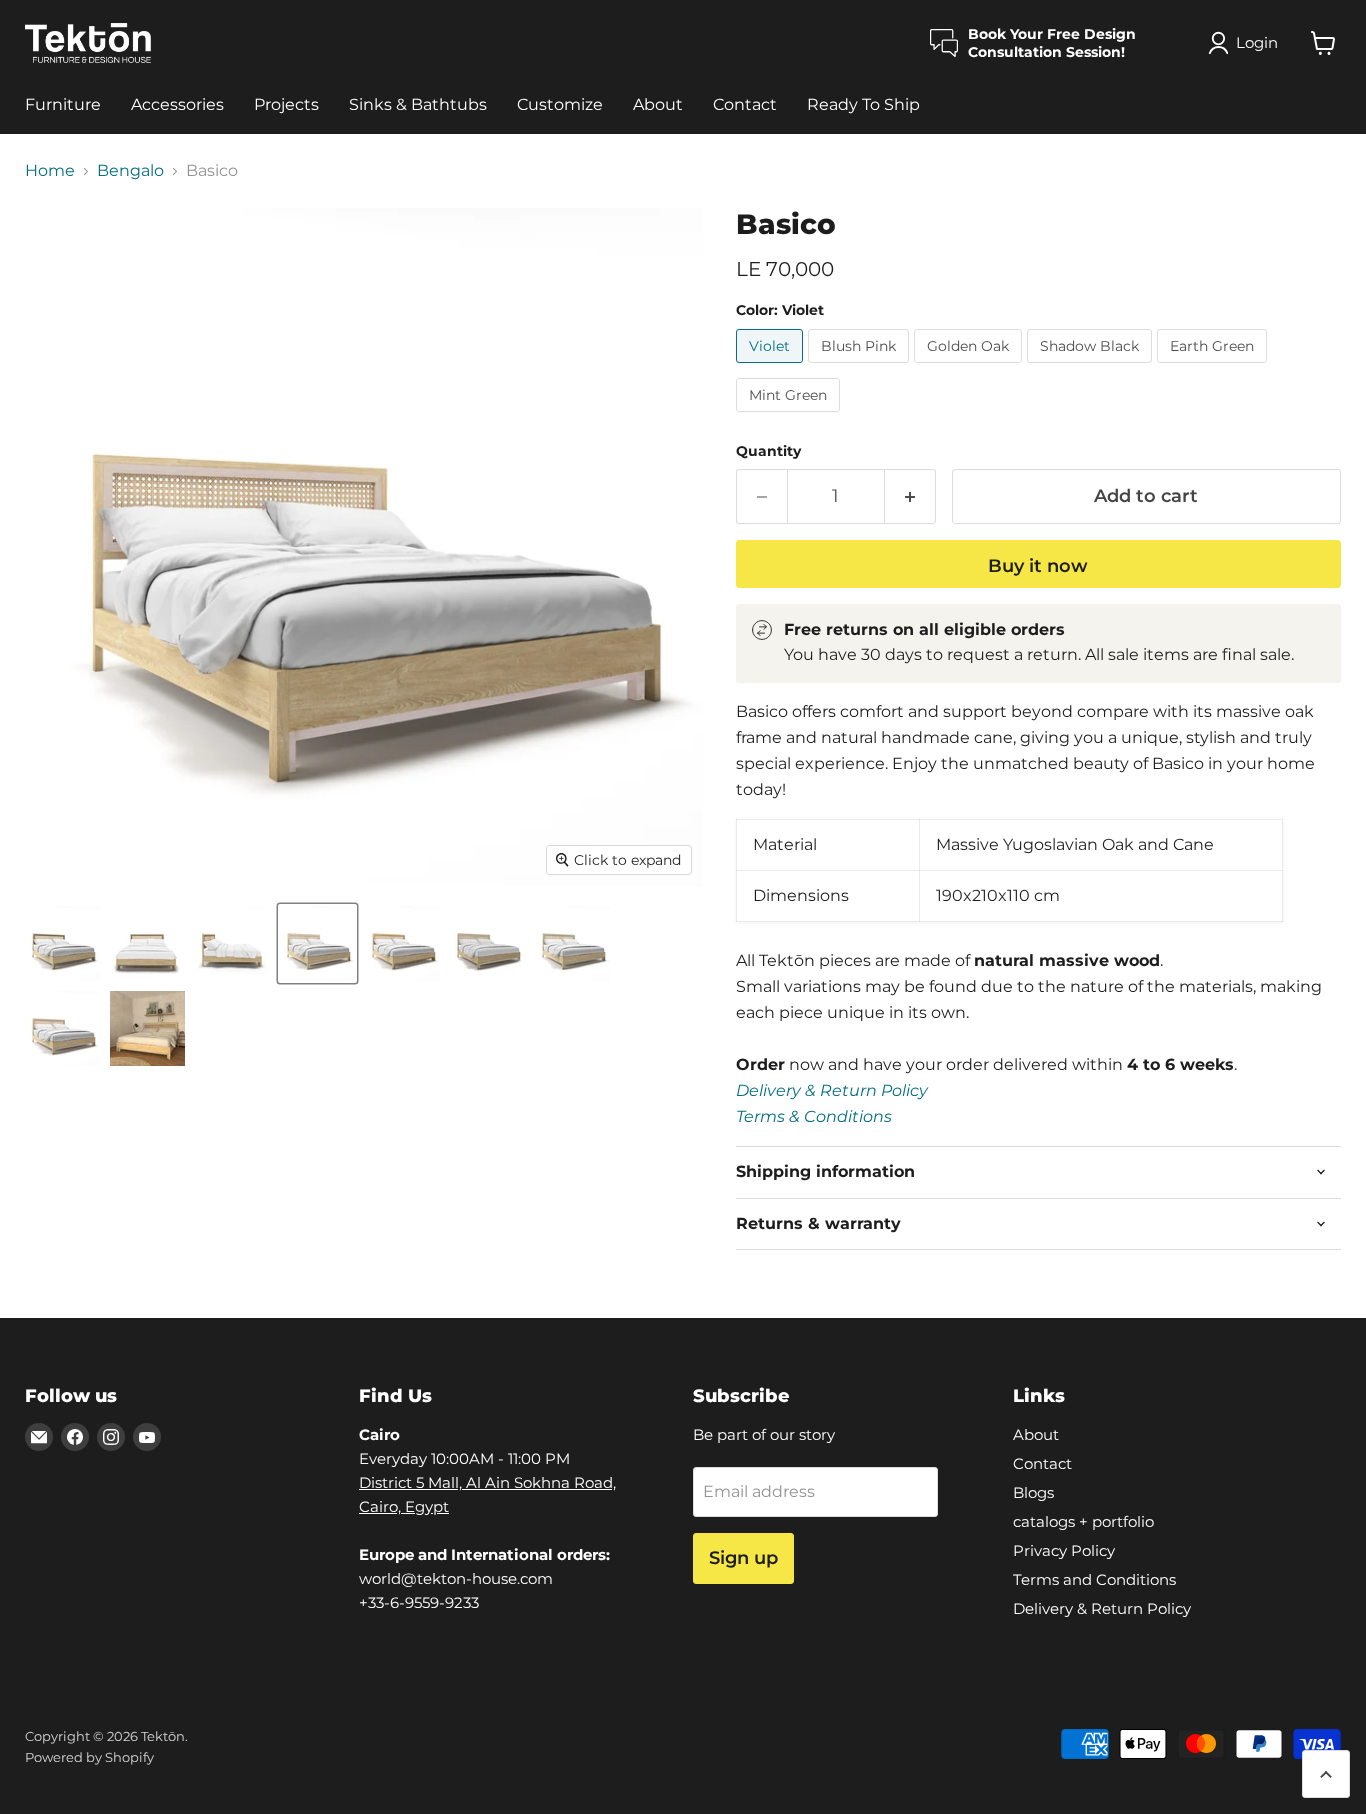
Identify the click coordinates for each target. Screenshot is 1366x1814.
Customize (560, 104)
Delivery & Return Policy (832, 1090)
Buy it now (1038, 566)
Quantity (768, 451)
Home (50, 171)
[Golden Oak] (970, 367)
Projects (286, 104)
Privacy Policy (1064, 1550)
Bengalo (130, 171)
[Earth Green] (1214, 367)
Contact (745, 104)
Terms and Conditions (1094, 1579)
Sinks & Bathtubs (418, 104)
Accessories (177, 104)
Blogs (1033, 1492)
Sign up (743, 1558)
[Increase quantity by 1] (910, 496)
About (658, 104)
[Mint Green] (790, 416)
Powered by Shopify (89, 1757)
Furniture (63, 104)
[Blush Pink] (861, 367)
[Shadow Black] (1092, 367)
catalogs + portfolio (1083, 1521)
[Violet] (772, 367)
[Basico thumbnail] (62, 943)
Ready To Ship (863, 104)
